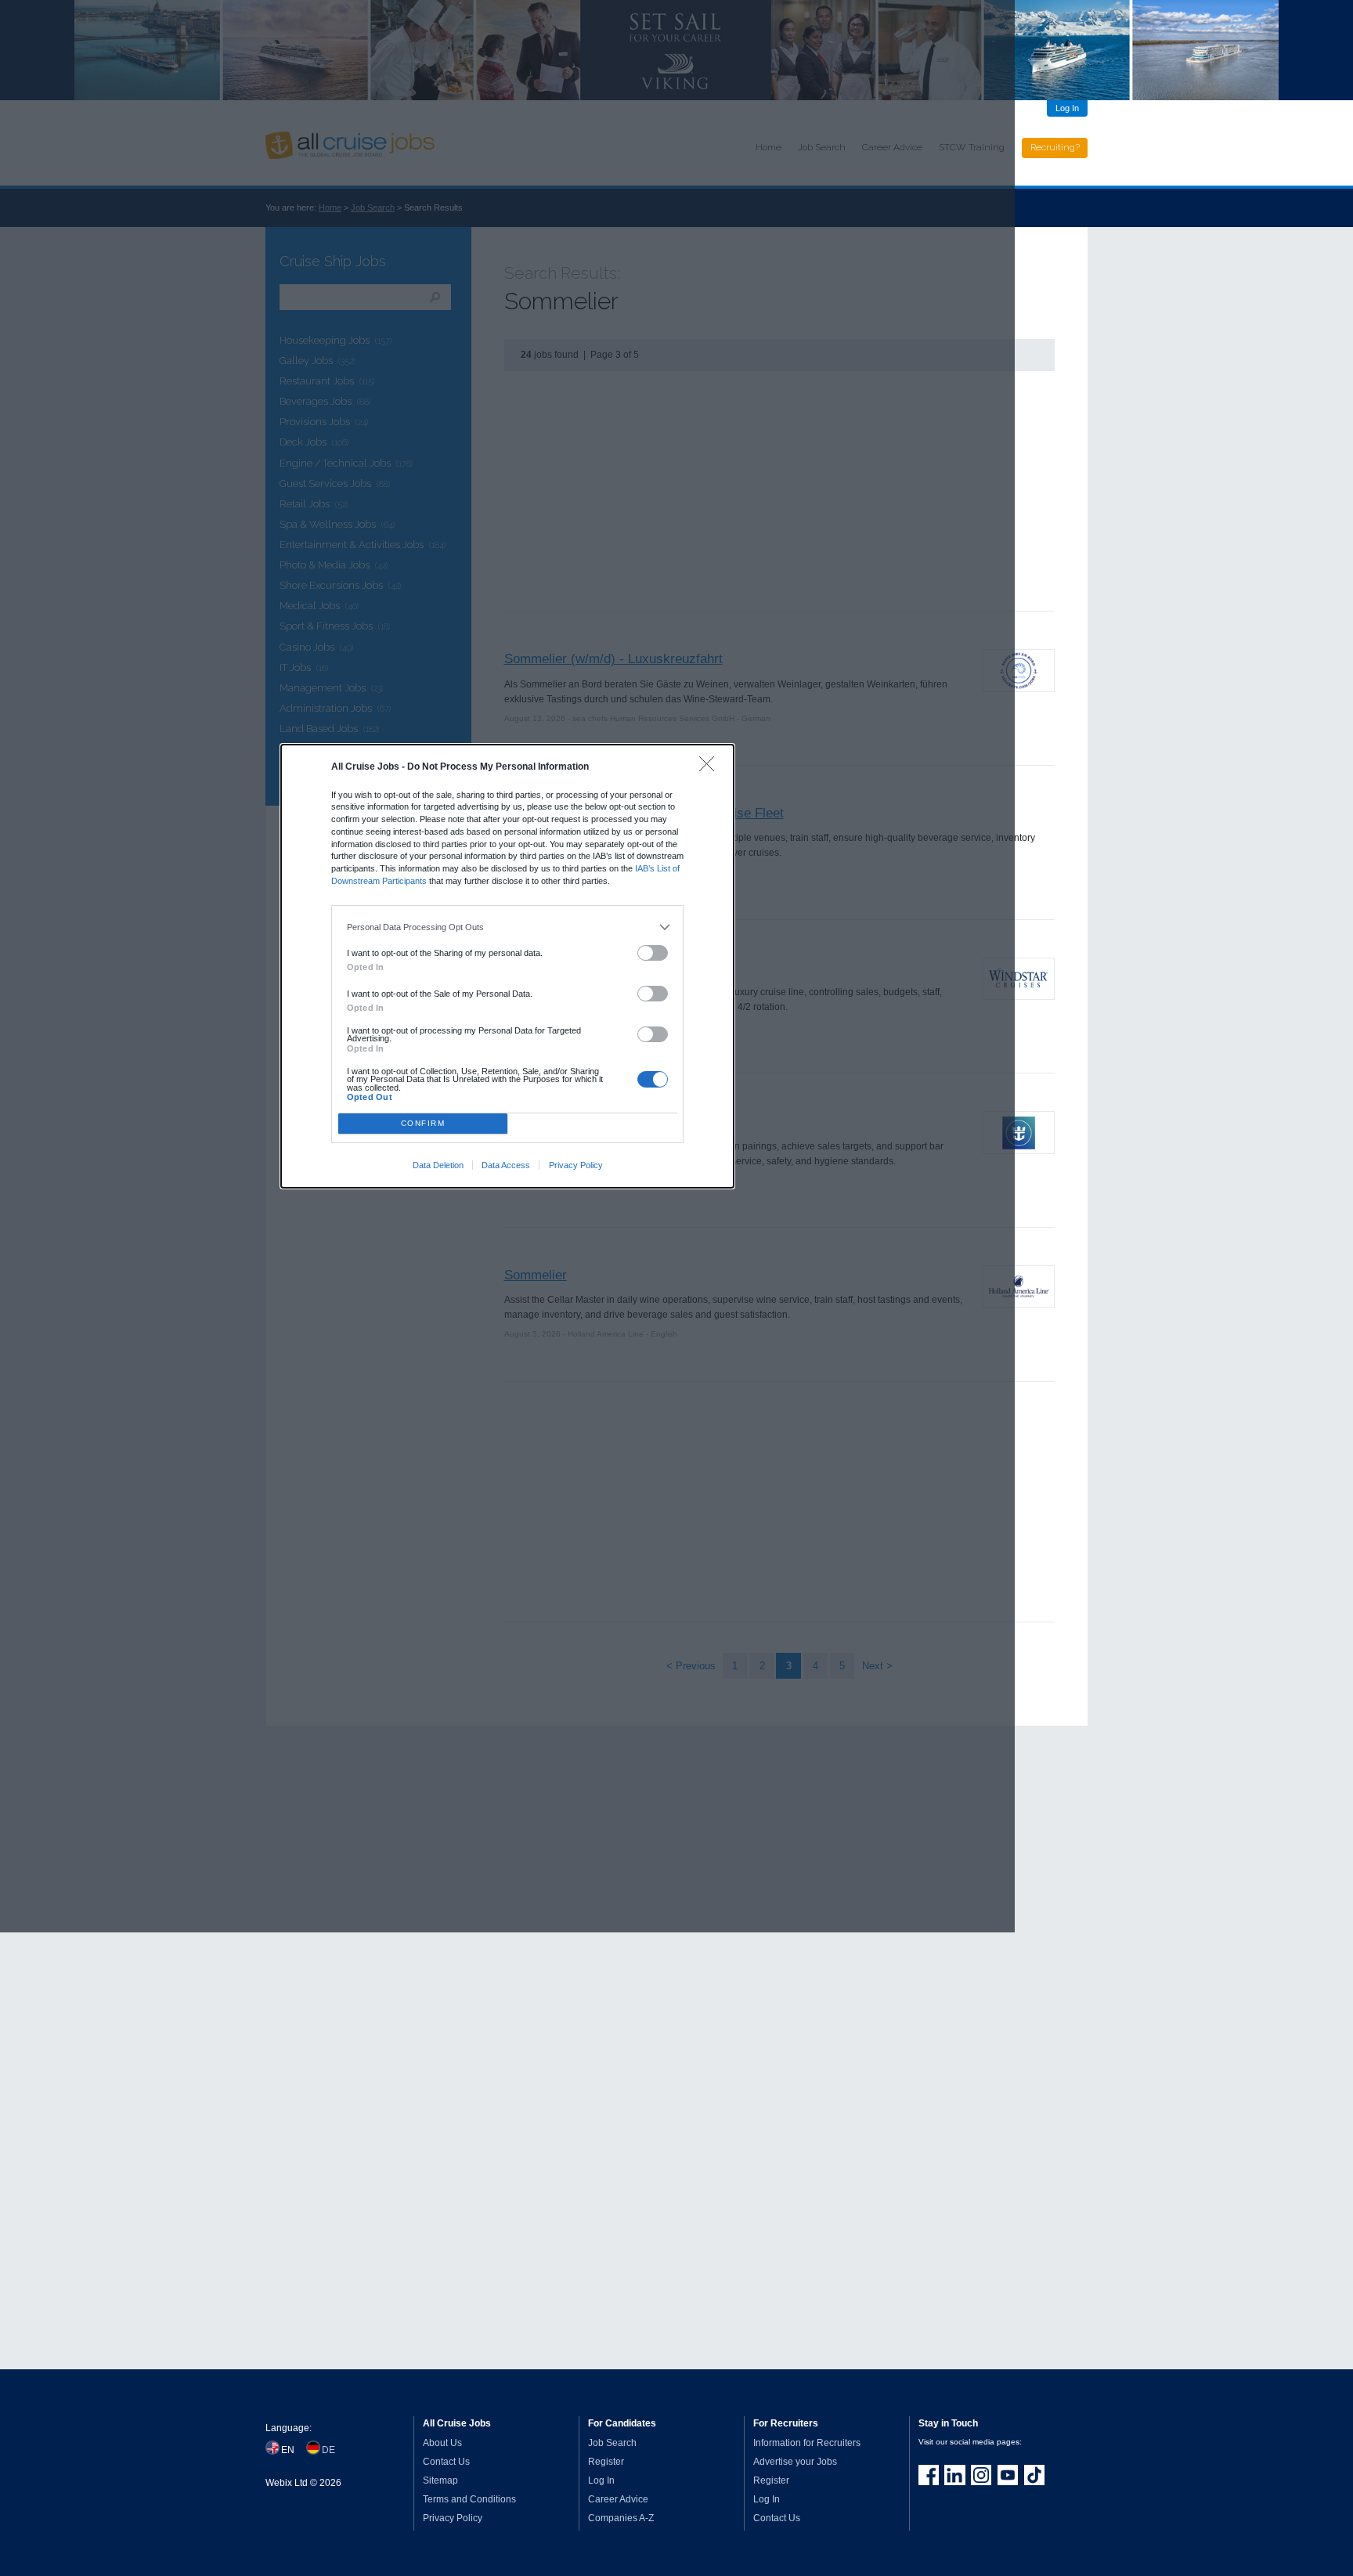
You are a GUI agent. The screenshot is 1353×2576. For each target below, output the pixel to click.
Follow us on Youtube (1008, 2475)
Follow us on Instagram (981, 2475)
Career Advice (618, 2499)
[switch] (653, 953)
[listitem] (508, 927)
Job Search (612, 2443)
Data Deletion (438, 1165)
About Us (442, 2443)
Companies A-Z (621, 2518)
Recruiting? (1055, 147)
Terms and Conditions (469, 2499)
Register (606, 2462)
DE (328, 2450)
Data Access (506, 1165)
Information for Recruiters (807, 2443)
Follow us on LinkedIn (954, 2475)
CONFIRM (423, 1123)
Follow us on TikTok (1034, 2475)
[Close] (711, 768)
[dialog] (507, 966)
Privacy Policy (576, 1165)
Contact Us (446, 2462)
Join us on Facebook (929, 2475)
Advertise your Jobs (795, 2462)
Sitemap (440, 2480)
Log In (1067, 108)
